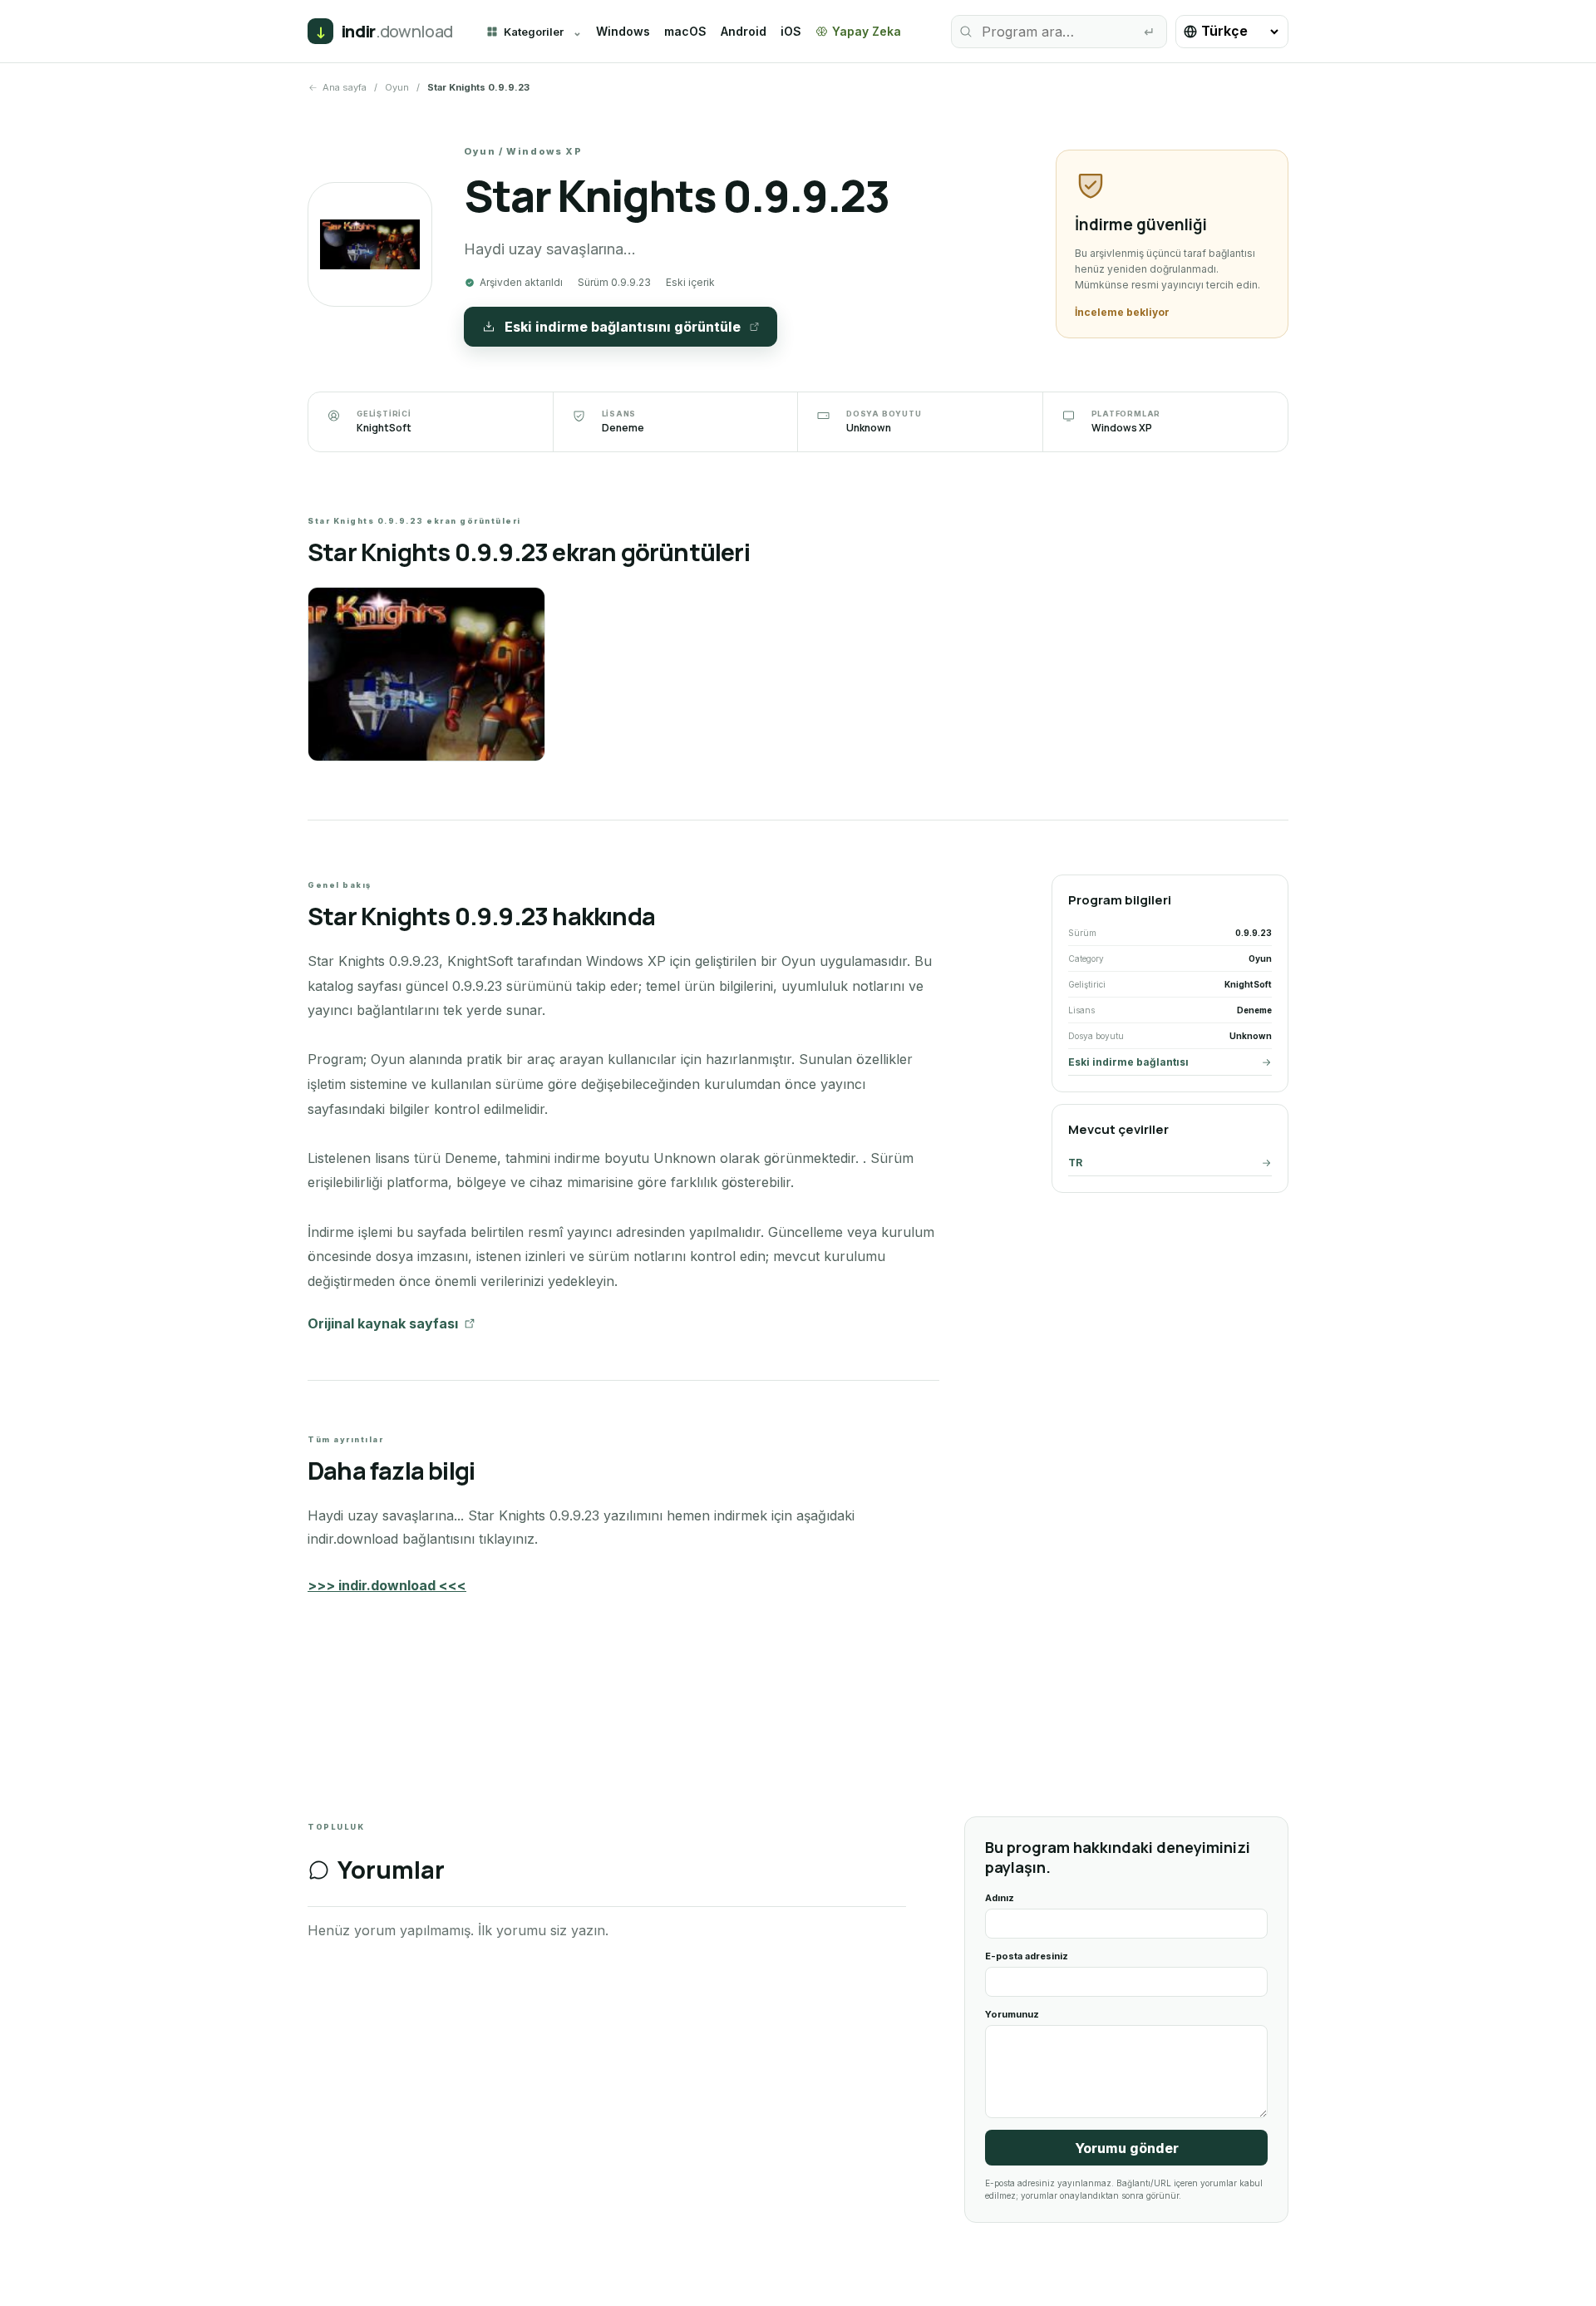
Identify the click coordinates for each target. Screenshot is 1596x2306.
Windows (623, 31)
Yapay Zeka (867, 31)
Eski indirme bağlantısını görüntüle (623, 327)
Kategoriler (534, 32)
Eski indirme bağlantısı (1128, 1062)
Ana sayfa (345, 87)
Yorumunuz (1012, 2014)
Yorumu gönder (1127, 2148)
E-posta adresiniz (1027, 1956)
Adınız (1000, 1898)
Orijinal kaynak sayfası (383, 1323)
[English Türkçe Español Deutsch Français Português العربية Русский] (1232, 32)
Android (744, 31)
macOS (685, 31)
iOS (791, 31)
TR (1075, 1163)
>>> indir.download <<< (387, 1585)
